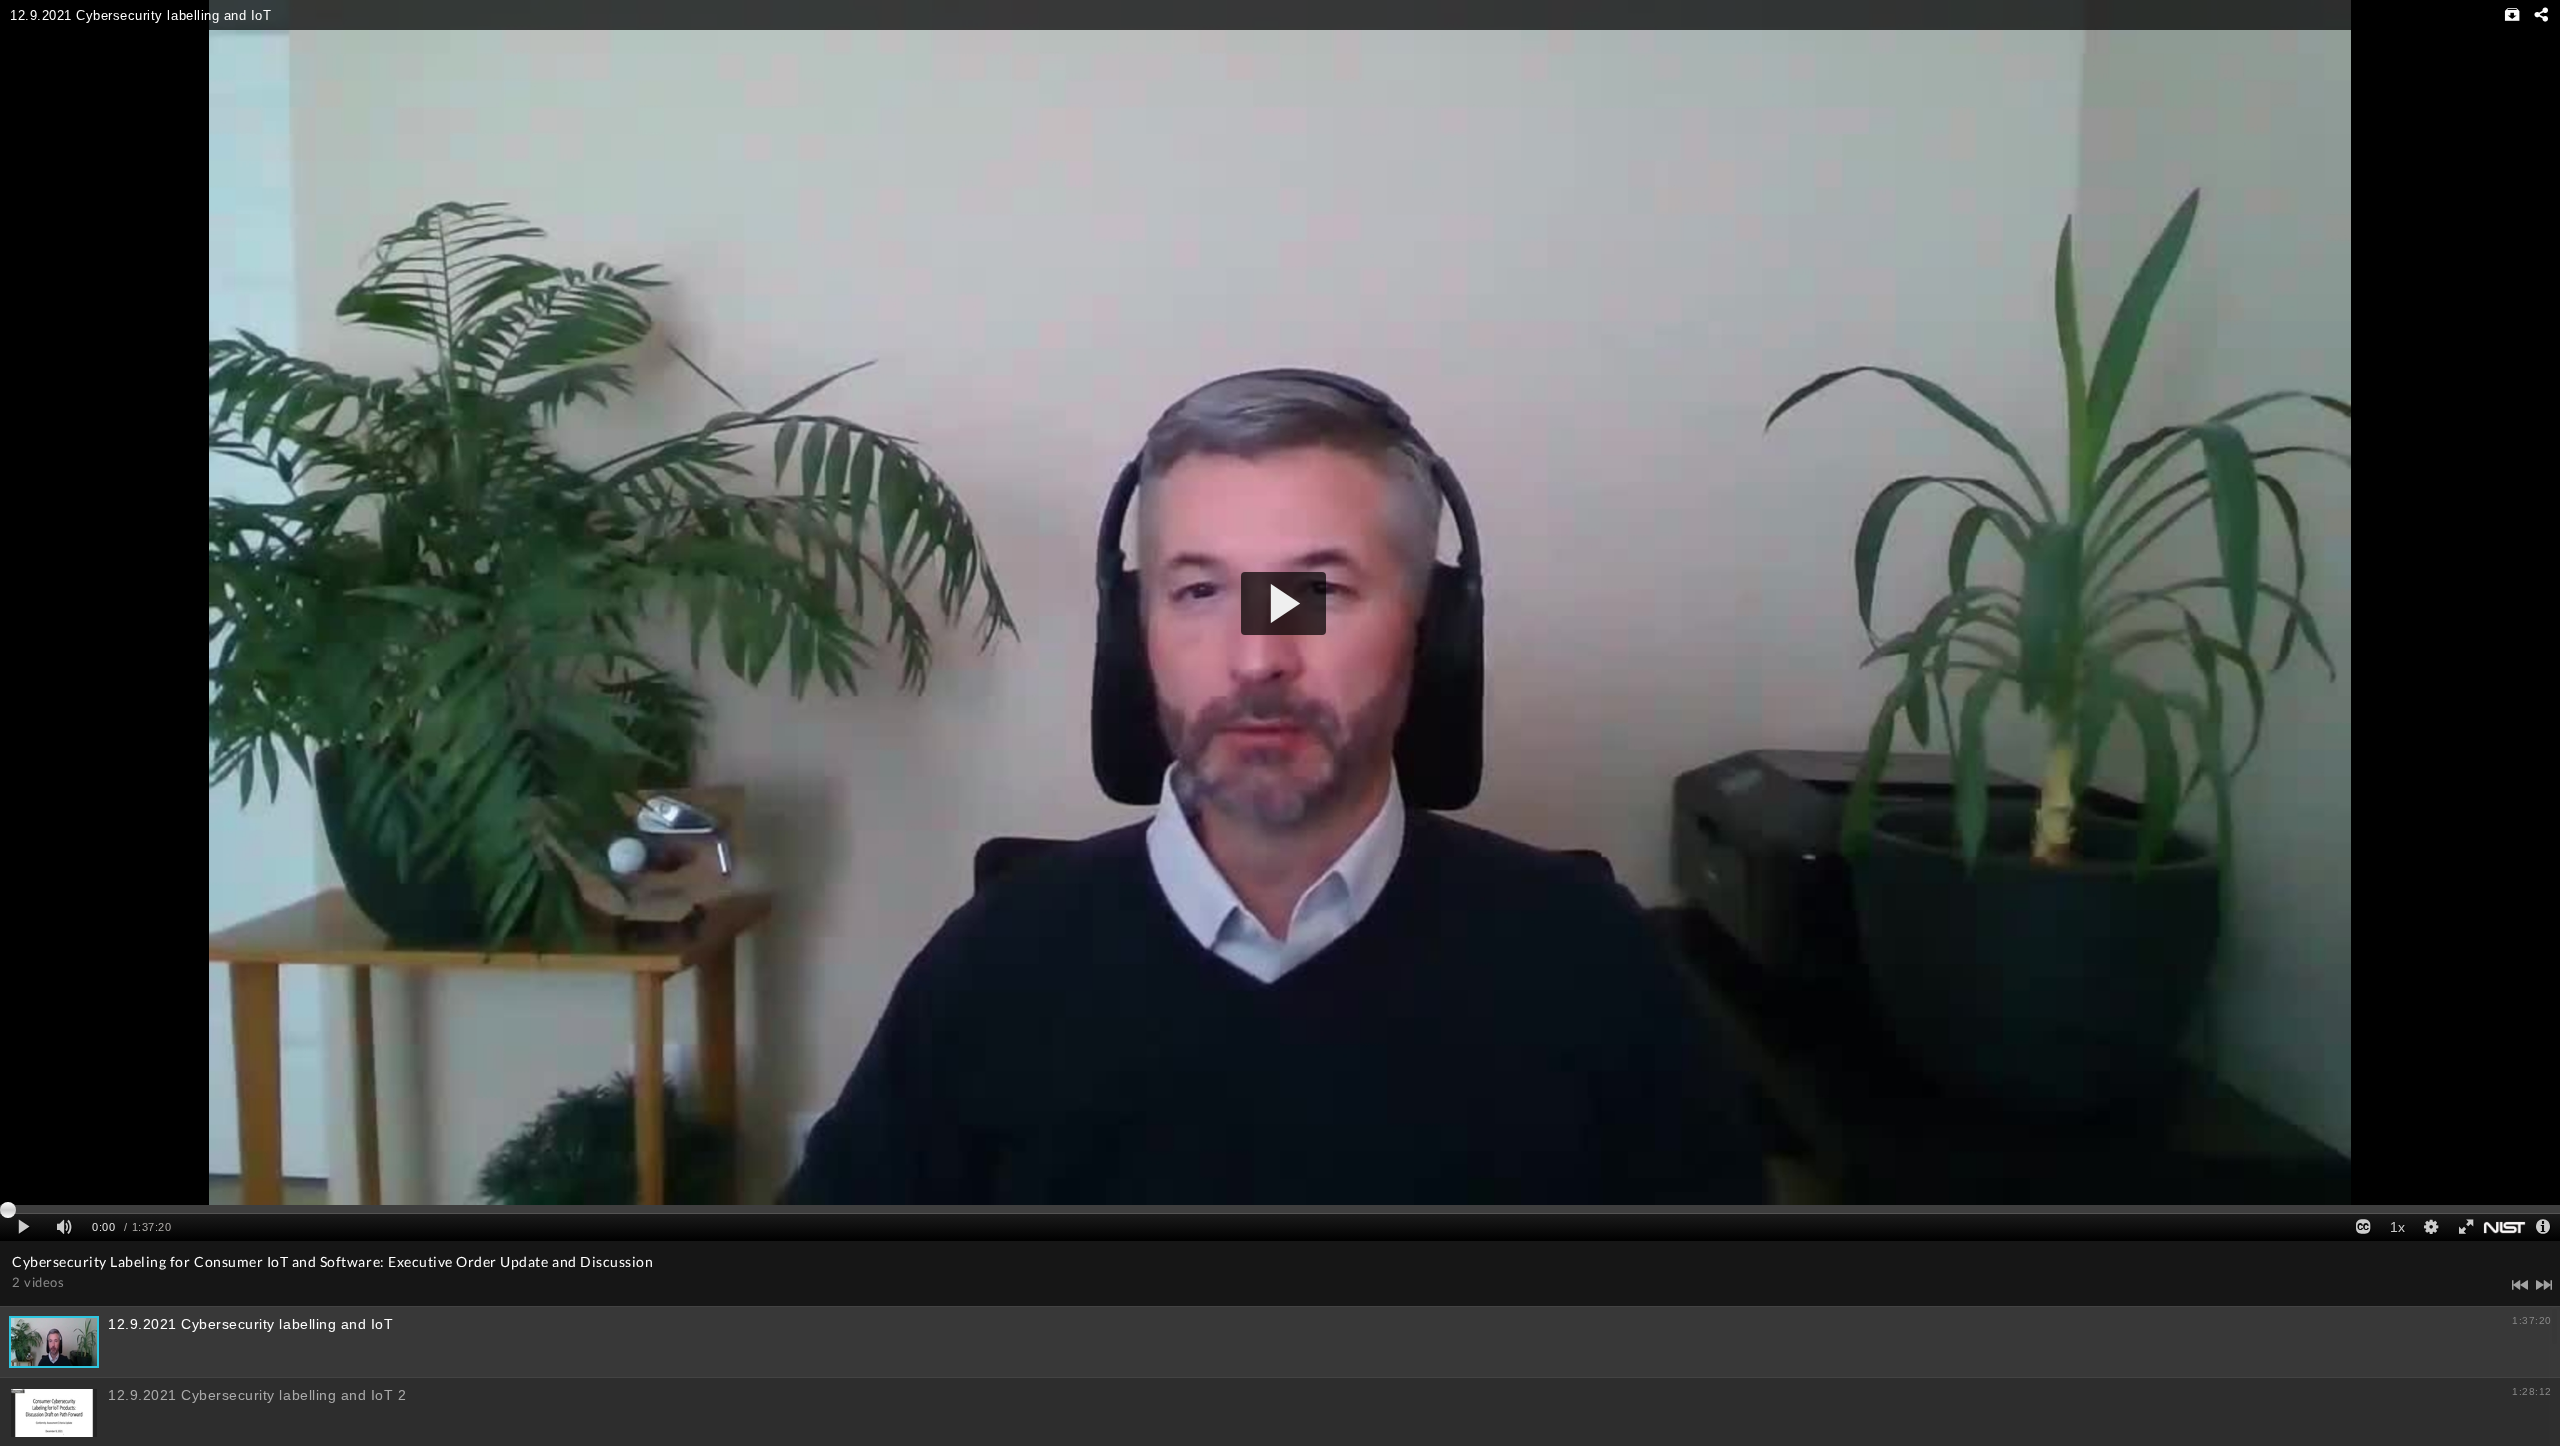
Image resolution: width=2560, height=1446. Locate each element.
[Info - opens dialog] (2543, 1227)
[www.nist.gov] (2504, 1227)
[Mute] (64, 1227)
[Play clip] (23, 1227)
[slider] (1280, 1209)
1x (2397, 1227)
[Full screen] (2465, 1227)
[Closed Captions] (2363, 1227)
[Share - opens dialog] (2540, 15)
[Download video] (2512, 15)
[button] (1283, 603)
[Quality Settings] (2431, 1227)
